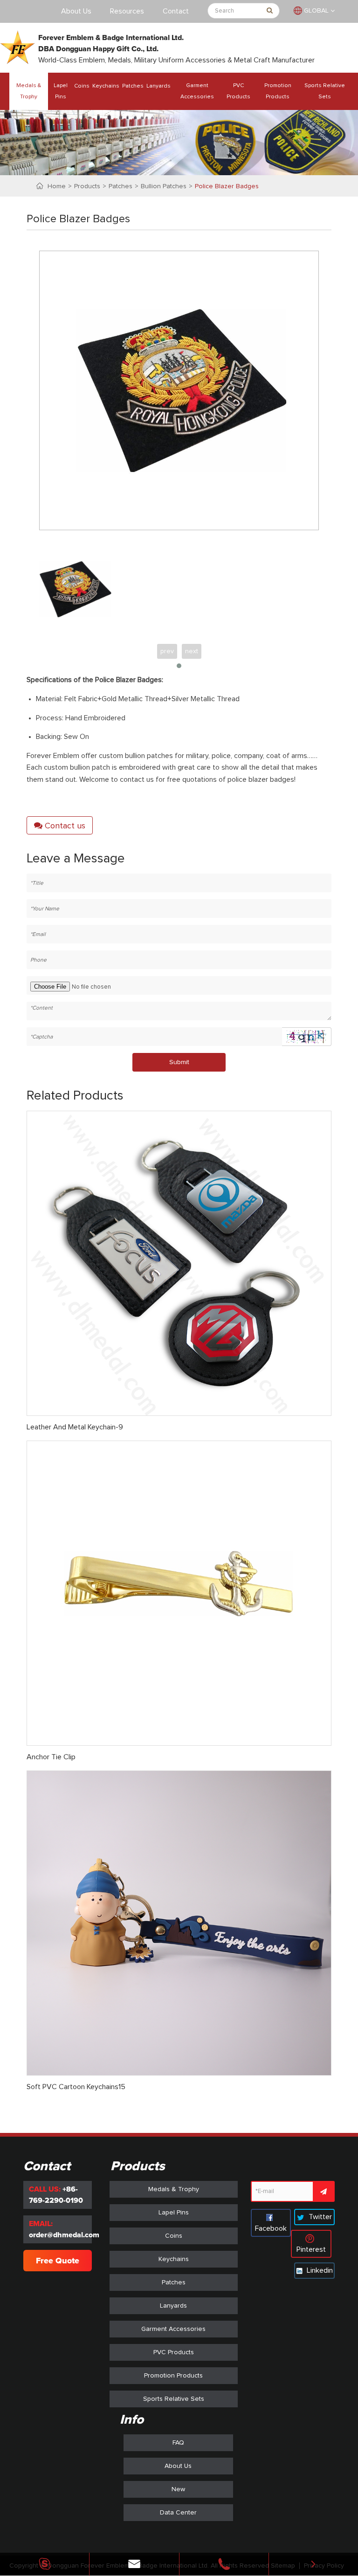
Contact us (64, 826)
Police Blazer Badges (227, 186)
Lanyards (158, 86)
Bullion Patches (164, 186)
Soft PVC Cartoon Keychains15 (76, 2087)
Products (87, 186)
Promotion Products (278, 91)
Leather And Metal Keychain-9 (75, 1427)
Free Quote (58, 2261)
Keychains (106, 86)
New (178, 2489)
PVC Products (238, 91)
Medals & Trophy (29, 91)
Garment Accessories (197, 91)
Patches (133, 86)
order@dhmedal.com (64, 2235)
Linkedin (319, 2270)
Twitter (319, 2217)
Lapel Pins (61, 91)
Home (57, 186)
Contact (176, 11)
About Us (76, 11)
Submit (179, 1062)
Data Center (178, 2513)
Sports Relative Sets (325, 91)
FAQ (178, 2443)
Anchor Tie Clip (51, 1757)
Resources (127, 11)
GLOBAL (316, 11)
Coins (82, 86)
